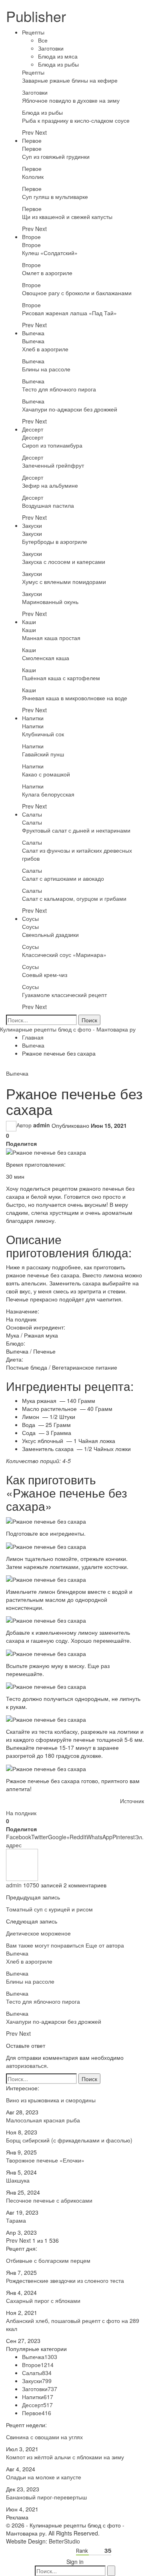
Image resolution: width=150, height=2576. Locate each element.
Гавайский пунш (43, 754)
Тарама (16, 2220)
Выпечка (33, 333)
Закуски (32, 525)
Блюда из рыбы (58, 64)
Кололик (33, 176)
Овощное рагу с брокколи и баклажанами (77, 293)
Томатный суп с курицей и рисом (49, 1909)
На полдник (21, 1813)
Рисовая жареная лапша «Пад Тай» (69, 313)
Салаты (32, 814)
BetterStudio (64, 2541)
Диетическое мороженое (38, 1933)
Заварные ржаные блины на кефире (70, 80)
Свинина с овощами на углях (44, 2437)
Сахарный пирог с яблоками (43, 2300)
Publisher (36, 16)
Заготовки (51, 48)
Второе (31, 237)
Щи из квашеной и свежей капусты (67, 217)
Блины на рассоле (46, 369)
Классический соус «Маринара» (64, 955)
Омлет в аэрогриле (47, 273)
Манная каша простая (51, 638)
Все (43, 40)
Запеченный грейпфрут (53, 465)
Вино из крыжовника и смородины (51, 2100)
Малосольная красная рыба (43, 2120)
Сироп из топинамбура (52, 445)
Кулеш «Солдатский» (50, 253)
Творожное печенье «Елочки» (45, 2160)
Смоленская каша (46, 658)
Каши (29, 622)
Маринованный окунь (50, 602)
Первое (32, 140)
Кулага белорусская (48, 794)
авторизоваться (26, 2065)
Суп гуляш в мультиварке (55, 197)
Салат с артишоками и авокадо (63, 878)
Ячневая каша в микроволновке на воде (75, 698)
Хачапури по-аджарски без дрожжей (70, 409)
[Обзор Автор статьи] (22, 1864)
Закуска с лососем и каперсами (64, 561)
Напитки (33, 718)
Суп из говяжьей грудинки (56, 156)
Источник (132, 1801)
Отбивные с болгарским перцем (48, 2260)
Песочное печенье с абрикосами (49, 2200)
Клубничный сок (43, 734)
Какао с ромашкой (46, 774)
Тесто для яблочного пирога (59, 389)
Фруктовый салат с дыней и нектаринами (76, 830)
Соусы (30, 918)
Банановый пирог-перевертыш (46, 2497)
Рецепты (33, 32)
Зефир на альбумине (50, 485)
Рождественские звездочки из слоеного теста (65, 2280)
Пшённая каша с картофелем (61, 678)
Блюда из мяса (58, 56)
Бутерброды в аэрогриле (55, 541)
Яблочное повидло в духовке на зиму (71, 100)
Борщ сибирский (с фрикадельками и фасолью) (69, 2140)
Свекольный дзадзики (50, 934)
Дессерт (33, 429)
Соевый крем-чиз (45, 975)
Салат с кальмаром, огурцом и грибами (74, 898)
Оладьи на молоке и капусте (44, 2477)
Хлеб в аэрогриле (45, 349)
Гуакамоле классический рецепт (64, 995)
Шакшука (18, 2180)
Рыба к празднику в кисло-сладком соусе (76, 120)
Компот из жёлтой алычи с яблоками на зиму (65, 2457)
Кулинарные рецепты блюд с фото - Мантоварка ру (68, 1029)
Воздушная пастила (48, 505)
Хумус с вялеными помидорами (64, 582)
